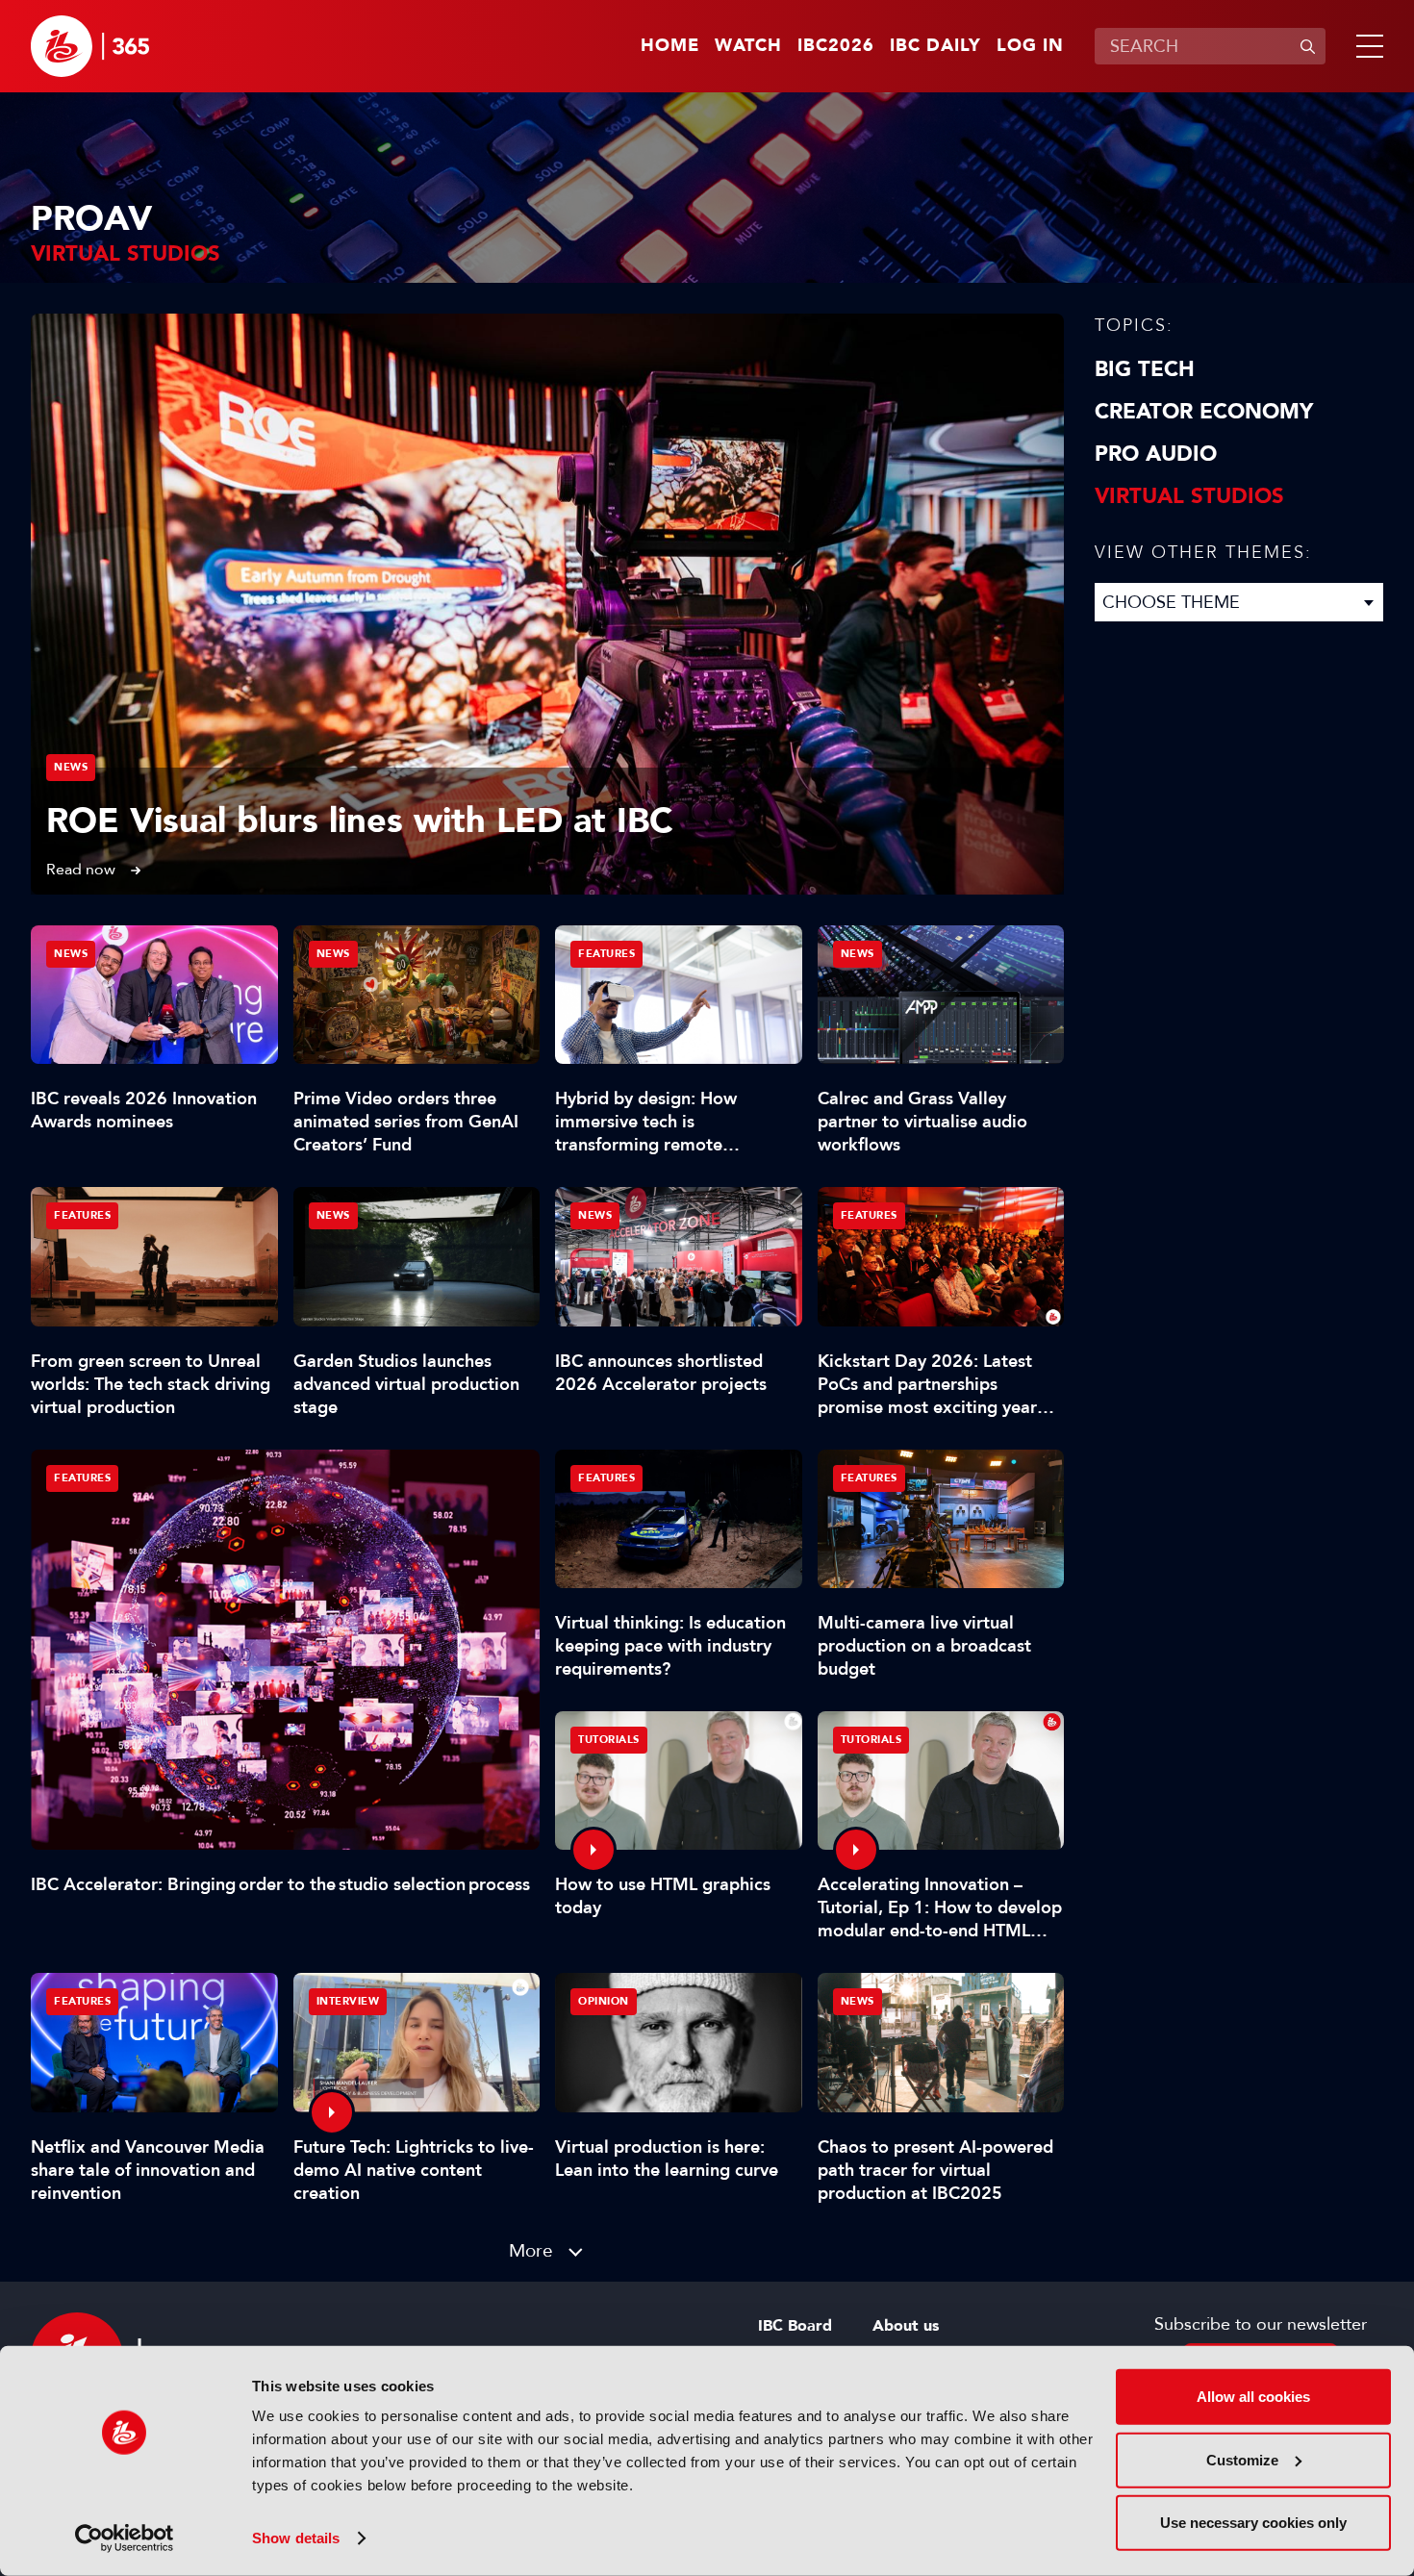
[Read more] (547, 604)
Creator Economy (1204, 412)
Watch (748, 46)
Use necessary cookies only (1253, 2523)
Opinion (604, 2001)
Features (82, 1478)
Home (670, 46)
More (531, 2250)
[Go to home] (90, 46)
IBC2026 (836, 46)
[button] (1366, 46)
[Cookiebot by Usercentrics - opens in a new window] (125, 2538)
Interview (348, 2001)
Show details (296, 2538)
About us (906, 2326)
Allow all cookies (1253, 2397)
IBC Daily (935, 46)
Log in (1030, 46)
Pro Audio (1156, 454)
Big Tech (1145, 369)
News (71, 767)
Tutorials (609, 1740)
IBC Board (795, 2326)
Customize (1242, 2459)
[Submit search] (1307, 46)
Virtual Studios (1189, 496)
